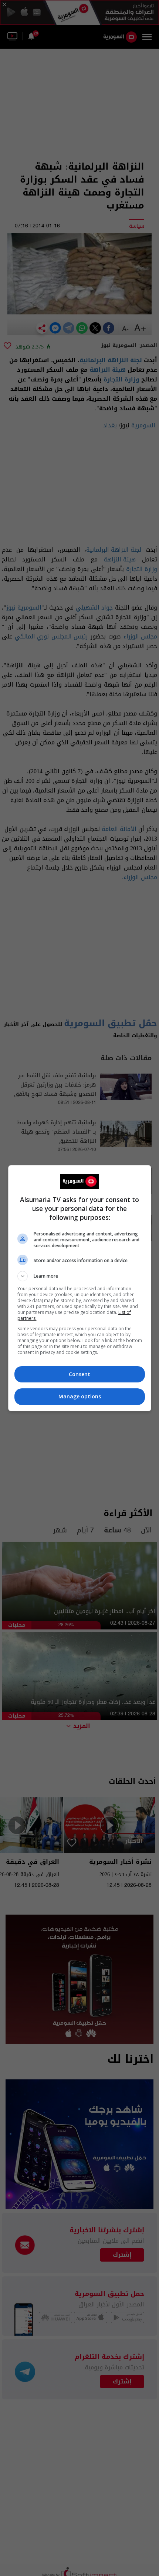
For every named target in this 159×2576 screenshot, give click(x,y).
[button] (80, 1276)
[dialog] (80, 1288)
